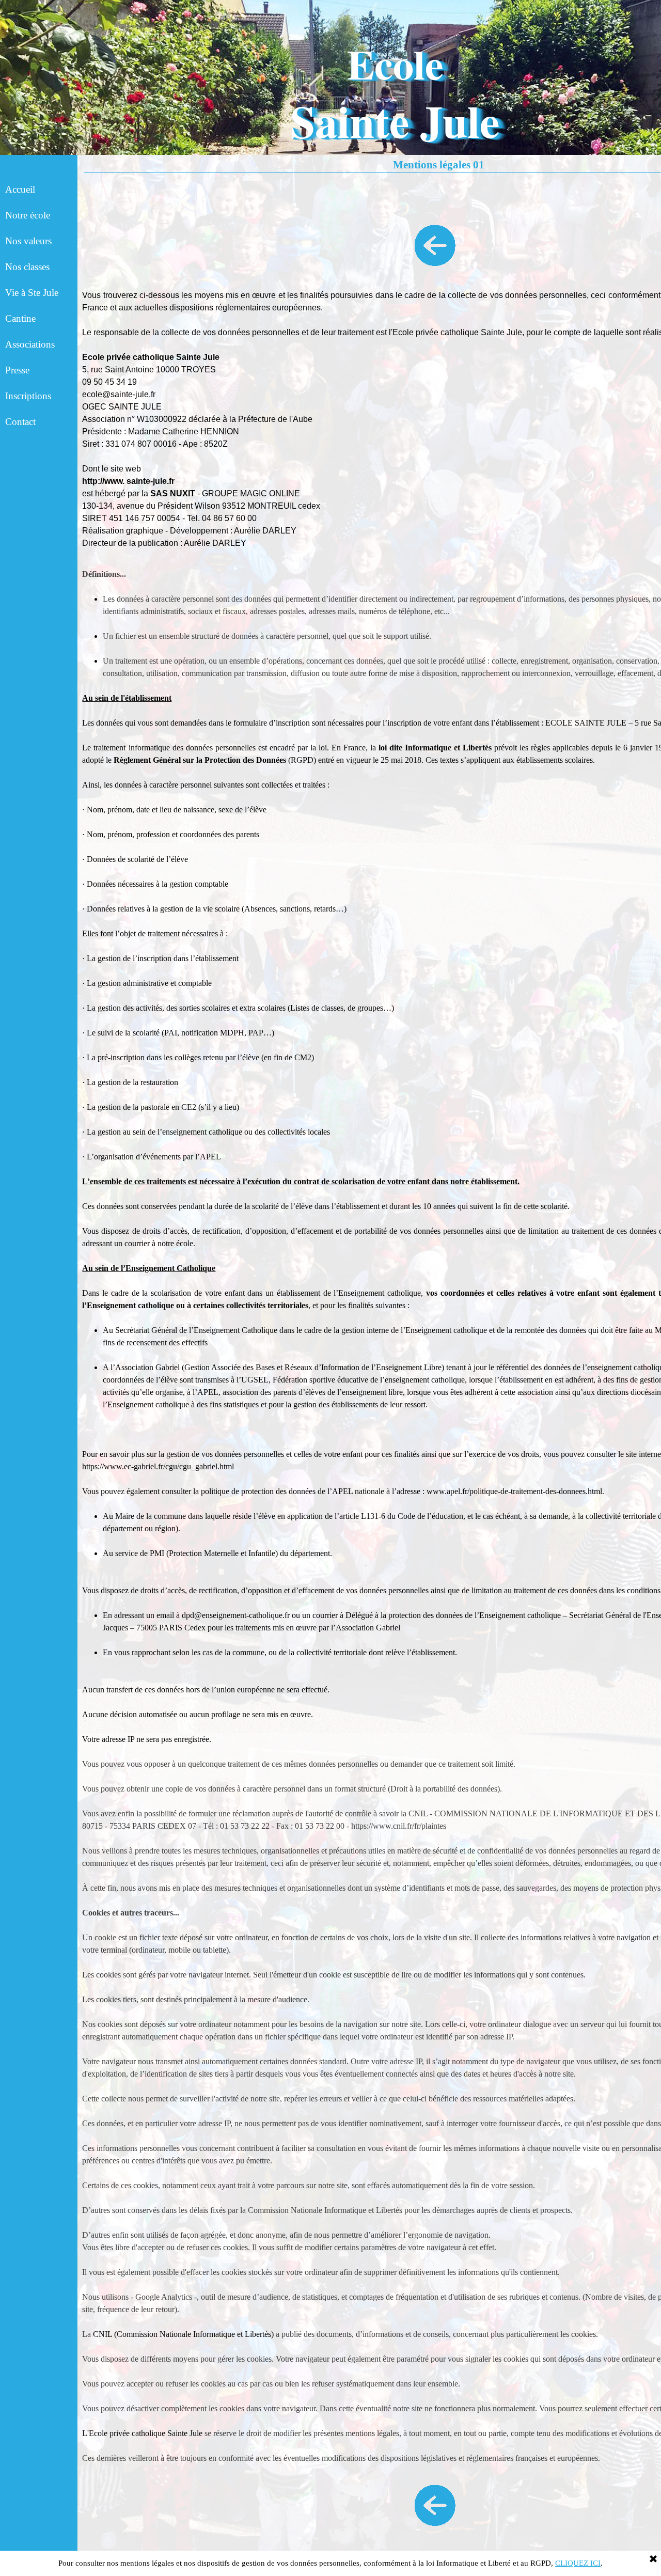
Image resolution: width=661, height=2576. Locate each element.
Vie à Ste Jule (32, 293)
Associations (30, 344)
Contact (20, 422)
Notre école (28, 215)
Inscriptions (28, 396)
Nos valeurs (28, 241)
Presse (17, 370)
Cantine (20, 318)
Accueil (20, 189)
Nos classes (27, 267)
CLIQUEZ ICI (578, 2563)
